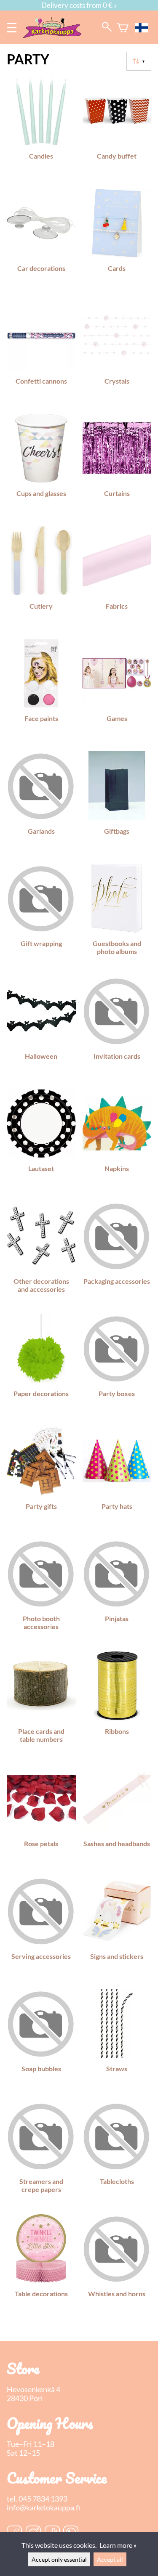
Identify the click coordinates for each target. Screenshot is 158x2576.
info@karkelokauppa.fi (43, 2508)
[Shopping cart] (123, 28)
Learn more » (118, 2545)
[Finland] (143, 28)
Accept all (110, 2559)
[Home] (56, 35)
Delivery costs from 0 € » (79, 5)
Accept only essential (59, 2559)
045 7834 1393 (43, 2499)
